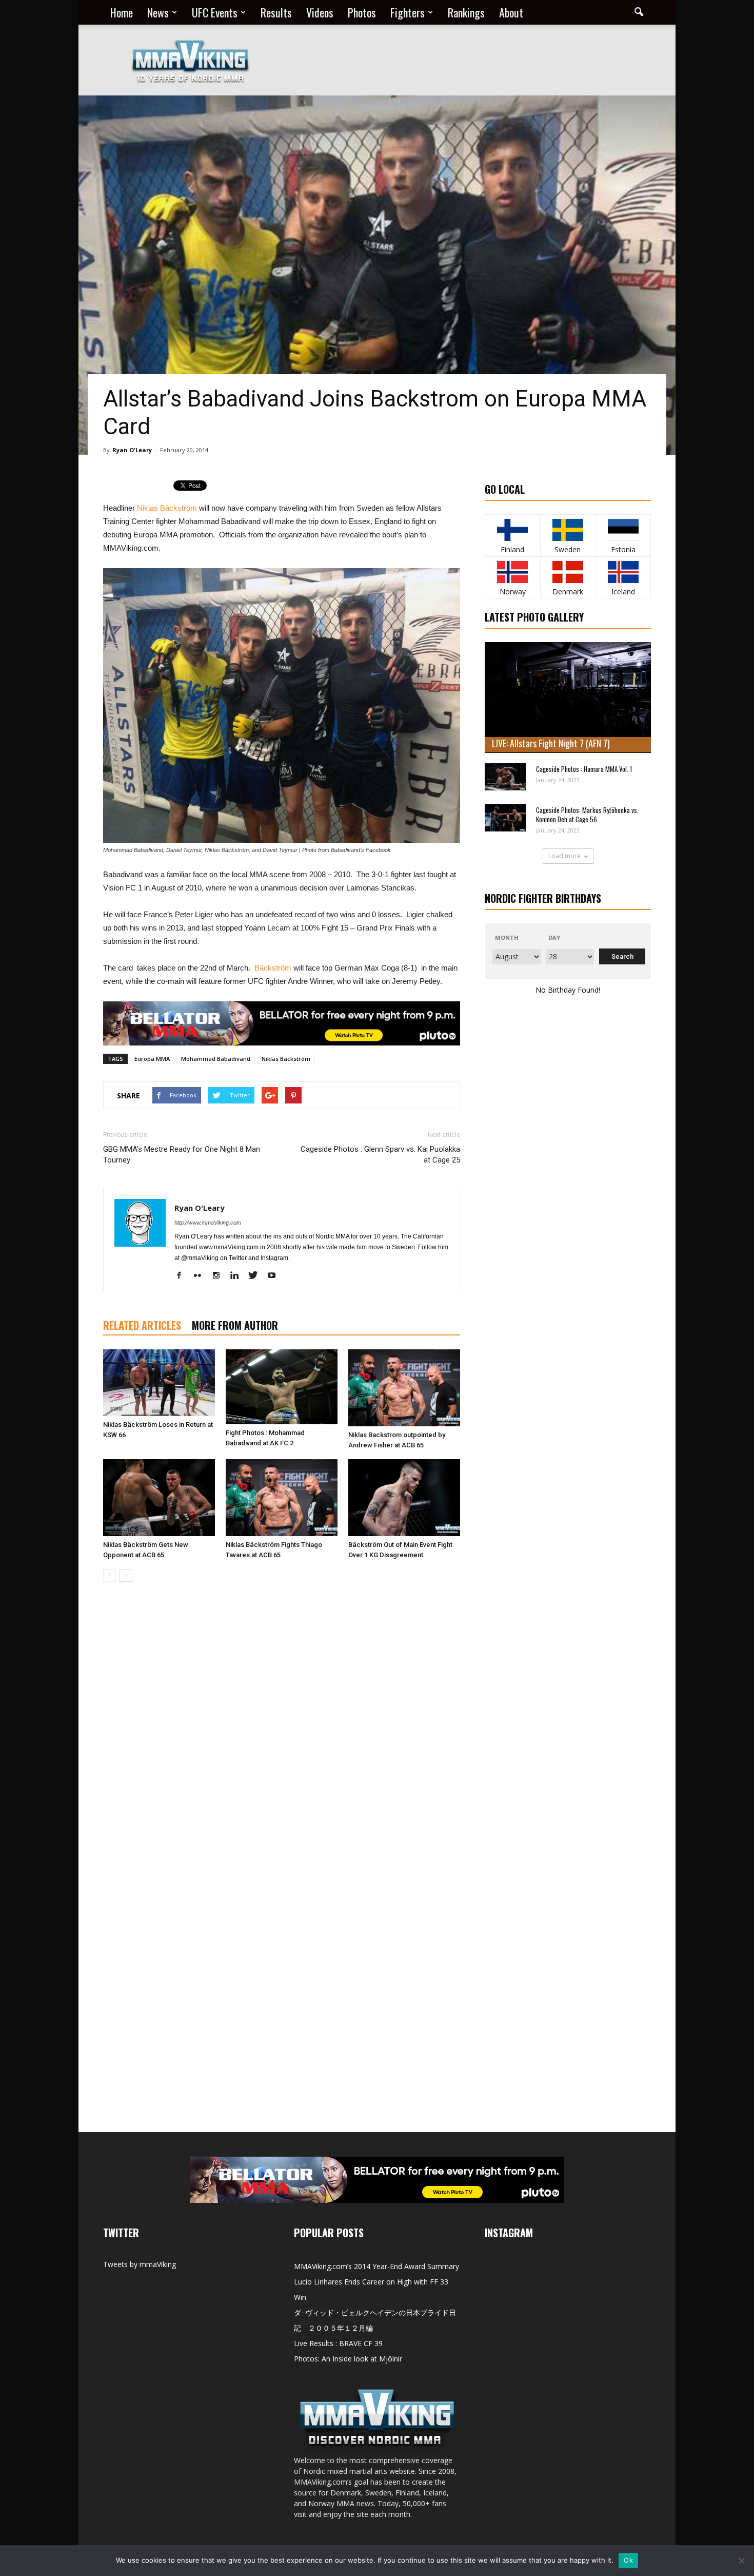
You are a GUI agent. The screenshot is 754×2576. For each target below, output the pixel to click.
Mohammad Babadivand (216, 1059)
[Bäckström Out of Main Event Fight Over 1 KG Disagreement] (404, 1498)
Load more (564, 856)
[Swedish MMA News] (513, 530)
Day (554, 937)
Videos (320, 12)
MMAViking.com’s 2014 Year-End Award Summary (376, 2266)
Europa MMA (152, 1059)
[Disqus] (282, 1735)
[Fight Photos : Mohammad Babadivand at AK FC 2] (282, 1387)
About (511, 12)
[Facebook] (183, 1276)
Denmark (568, 592)
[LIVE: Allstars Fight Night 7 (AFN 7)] (568, 698)
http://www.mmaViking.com (208, 1223)
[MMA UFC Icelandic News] (623, 572)
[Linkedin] (238, 1276)
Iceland (623, 592)
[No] (741, 2561)
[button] (639, 12)
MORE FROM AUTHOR (235, 1325)
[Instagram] (220, 1276)
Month (507, 937)
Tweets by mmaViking (140, 2264)
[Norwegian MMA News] (513, 572)
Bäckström (273, 968)
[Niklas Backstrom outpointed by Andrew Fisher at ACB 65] (404, 1388)
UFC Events (215, 12)
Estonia (623, 549)
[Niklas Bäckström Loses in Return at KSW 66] (159, 1383)
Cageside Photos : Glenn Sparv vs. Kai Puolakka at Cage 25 (380, 1155)
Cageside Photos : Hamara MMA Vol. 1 (584, 769)
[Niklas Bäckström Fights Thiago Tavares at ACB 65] (282, 1498)
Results (276, 12)
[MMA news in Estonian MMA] (623, 530)
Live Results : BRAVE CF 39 (338, 2343)
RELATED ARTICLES (142, 1325)
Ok (628, 2560)
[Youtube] (275, 1276)
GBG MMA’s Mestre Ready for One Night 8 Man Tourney (182, 1155)
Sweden (568, 549)
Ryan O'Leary (132, 450)
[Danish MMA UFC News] (568, 572)
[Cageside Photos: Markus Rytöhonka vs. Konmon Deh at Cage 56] (505, 818)
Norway (513, 592)
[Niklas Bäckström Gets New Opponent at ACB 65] (159, 1498)
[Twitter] (257, 1276)
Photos (362, 12)
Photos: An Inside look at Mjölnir (348, 2359)
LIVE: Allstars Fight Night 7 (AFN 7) (551, 743)
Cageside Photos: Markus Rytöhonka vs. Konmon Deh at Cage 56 (587, 815)
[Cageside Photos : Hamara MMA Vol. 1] (505, 777)
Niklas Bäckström (167, 508)
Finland (512, 549)
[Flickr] (201, 1276)
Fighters (408, 12)
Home (122, 12)
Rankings (466, 12)
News (158, 12)
